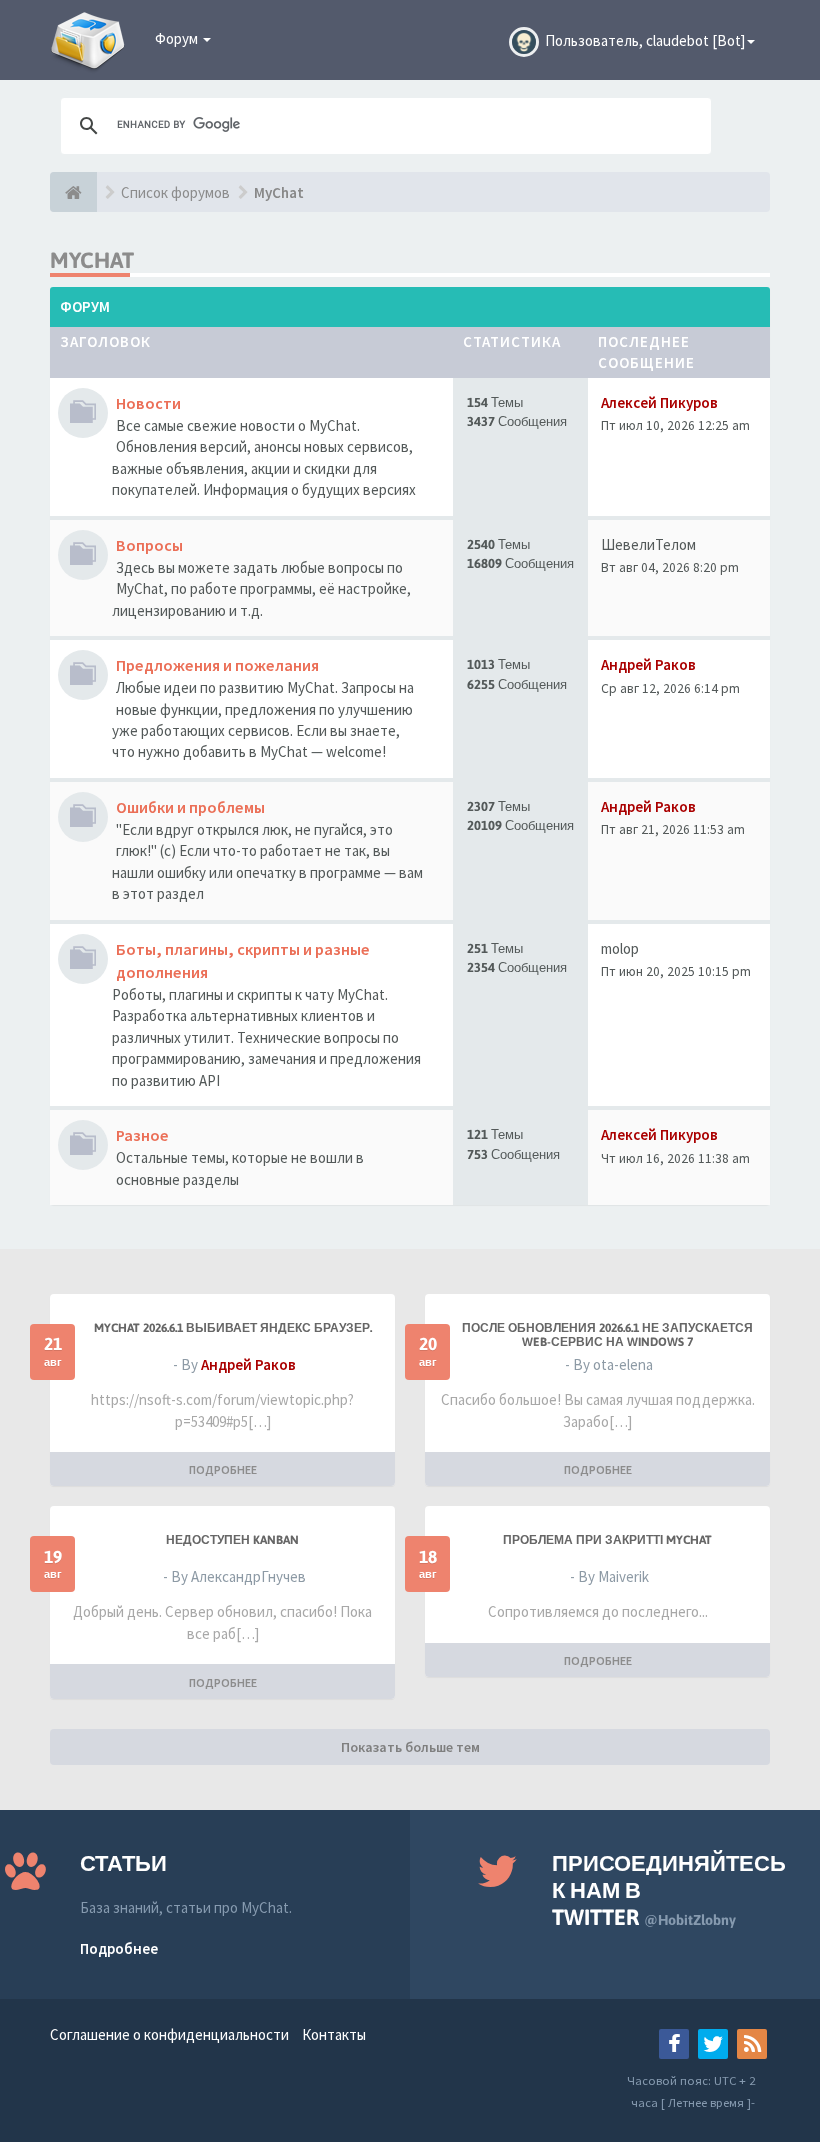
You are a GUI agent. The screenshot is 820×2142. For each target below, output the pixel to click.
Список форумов (175, 192)
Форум (178, 38)
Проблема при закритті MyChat (607, 1540)
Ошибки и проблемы (190, 807)
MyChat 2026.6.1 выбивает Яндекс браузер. (233, 1328)
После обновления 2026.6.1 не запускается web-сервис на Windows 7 (607, 1335)
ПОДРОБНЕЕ (223, 1469)
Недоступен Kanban (232, 1540)
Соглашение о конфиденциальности (169, 2034)
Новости (148, 403)
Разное (142, 1135)
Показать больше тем (410, 1747)
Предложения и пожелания (217, 665)
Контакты (334, 2034)
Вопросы (149, 545)
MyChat (279, 192)
